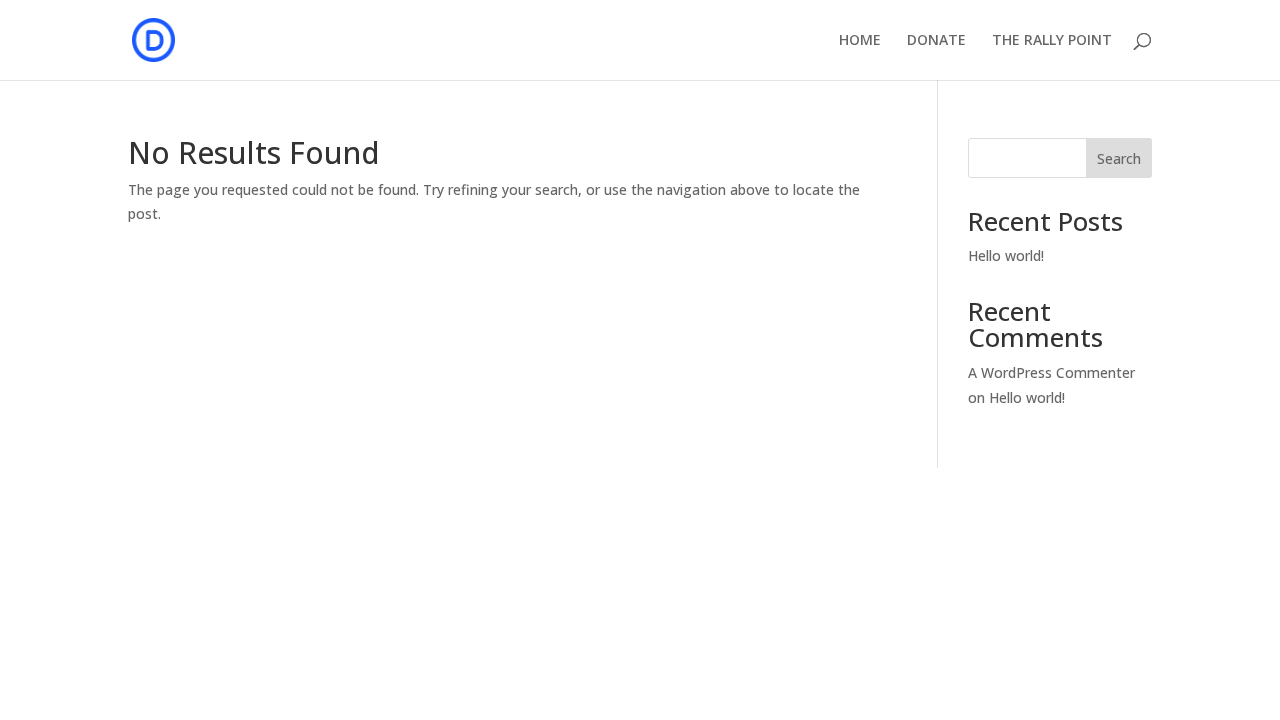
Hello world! (1006, 255)
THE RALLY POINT (1052, 41)
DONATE (936, 41)
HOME (860, 41)
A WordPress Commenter (1051, 372)
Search (1119, 158)
